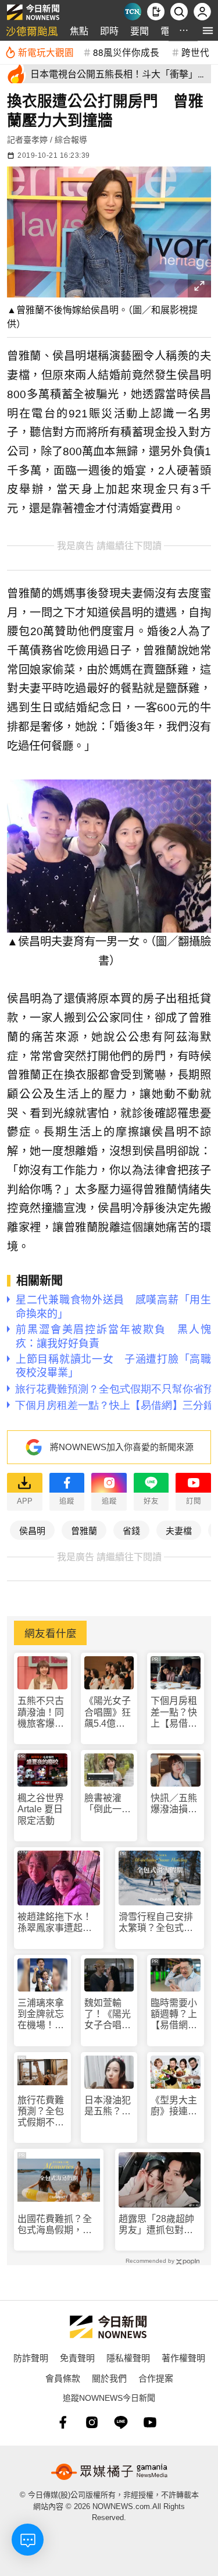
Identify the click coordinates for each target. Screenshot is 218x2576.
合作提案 (156, 2378)
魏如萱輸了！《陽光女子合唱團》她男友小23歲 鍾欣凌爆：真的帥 (108, 2015)
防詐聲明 (31, 2357)
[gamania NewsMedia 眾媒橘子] (109, 2472)
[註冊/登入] (202, 12)
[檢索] (179, 12)
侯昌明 (32, 1530)
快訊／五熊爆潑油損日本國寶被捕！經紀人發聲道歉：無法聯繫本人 (174, 1804)
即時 (109, 31)
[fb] (63, 2422)
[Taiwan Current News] (133, 12)
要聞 (140, 31)
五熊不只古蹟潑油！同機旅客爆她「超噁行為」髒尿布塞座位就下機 (41, 1712)
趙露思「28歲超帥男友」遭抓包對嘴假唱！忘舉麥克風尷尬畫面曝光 (156, 2225)
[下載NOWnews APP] (156, 12)
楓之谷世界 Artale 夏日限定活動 (41, 1809)
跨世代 (195, 52)
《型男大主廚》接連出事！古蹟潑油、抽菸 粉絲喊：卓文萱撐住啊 (174, 2106)
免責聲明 (77, 2357)
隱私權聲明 (128, 2357)
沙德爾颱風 (32, 31)
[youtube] (150, 2422)
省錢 (131, 1530)
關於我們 (109, 2378)
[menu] (208, 31)
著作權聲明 (183, 2357)
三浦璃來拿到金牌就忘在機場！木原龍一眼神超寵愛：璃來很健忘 (41, 2015)
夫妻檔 (179, 1530)
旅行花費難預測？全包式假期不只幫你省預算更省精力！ (41, 2112)
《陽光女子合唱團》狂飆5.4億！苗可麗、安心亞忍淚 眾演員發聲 (108, 1712)
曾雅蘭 (84, 1530)
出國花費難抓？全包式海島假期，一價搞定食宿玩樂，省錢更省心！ (55, 2225)
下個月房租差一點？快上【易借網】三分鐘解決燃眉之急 (174, 1712)
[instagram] (92, 2422)
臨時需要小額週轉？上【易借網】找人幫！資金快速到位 (174, 2015)
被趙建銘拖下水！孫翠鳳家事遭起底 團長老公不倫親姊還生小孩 (59, 1923)
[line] (121, 2422)
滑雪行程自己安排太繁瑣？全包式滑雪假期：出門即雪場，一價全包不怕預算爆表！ (156, 1923)
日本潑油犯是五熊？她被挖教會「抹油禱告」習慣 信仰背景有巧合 (108, 2106)
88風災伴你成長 (126, 52)
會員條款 (63, 2378)
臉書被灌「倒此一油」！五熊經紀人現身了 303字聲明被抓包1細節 (108, 1804)
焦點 (79, 31)
